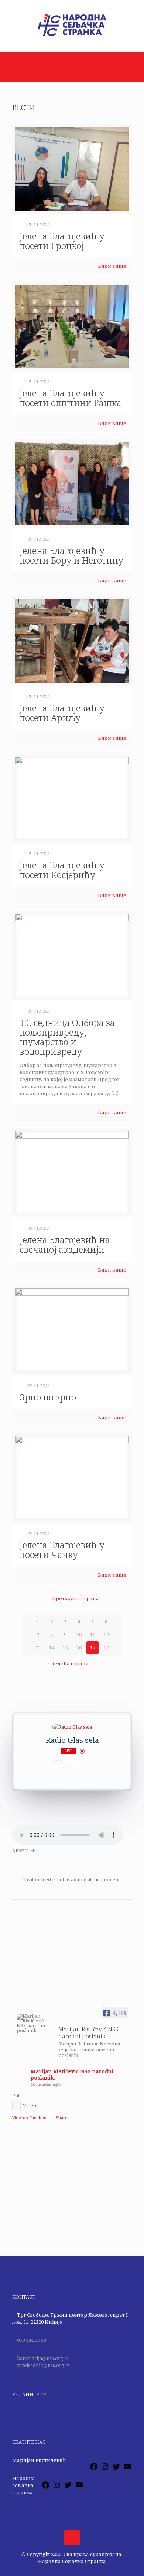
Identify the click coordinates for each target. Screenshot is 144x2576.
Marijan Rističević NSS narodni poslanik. (72, 2074)
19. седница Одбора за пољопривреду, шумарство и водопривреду (67, 1037)
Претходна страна (75, 1598)
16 (79, 1648)
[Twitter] (116, 2469)
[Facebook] (94, 2469)
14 (52, 1648)
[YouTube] (127, 2469)
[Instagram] (105, 2469)
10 (79, 1635)
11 (93, 1635)
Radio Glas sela (72, 1740)
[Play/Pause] (59, 1767)
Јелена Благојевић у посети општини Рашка (71, 398)
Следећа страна (68, 1663)
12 (106, 1635)
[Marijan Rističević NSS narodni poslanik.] (31, 2023)
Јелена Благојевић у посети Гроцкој (62, 241)
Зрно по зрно (48, 1397)
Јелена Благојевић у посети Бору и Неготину (71, 555)
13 (38, 1648)
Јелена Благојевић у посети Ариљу (62, 713)
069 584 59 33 (32, 2340)
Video (30, 2105)
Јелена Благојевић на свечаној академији (65, 1244)
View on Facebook (30, 2118)
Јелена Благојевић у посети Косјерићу (62, 870)
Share (62, 2118)
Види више (112, 266)
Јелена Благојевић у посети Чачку (62, 1550)
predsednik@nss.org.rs (43, 2365)
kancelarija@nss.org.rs (43, 2358)
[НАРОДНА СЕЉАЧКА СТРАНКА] (72, 36)
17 (93, 1648)
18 (106, 1648)
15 (65, 1648)
